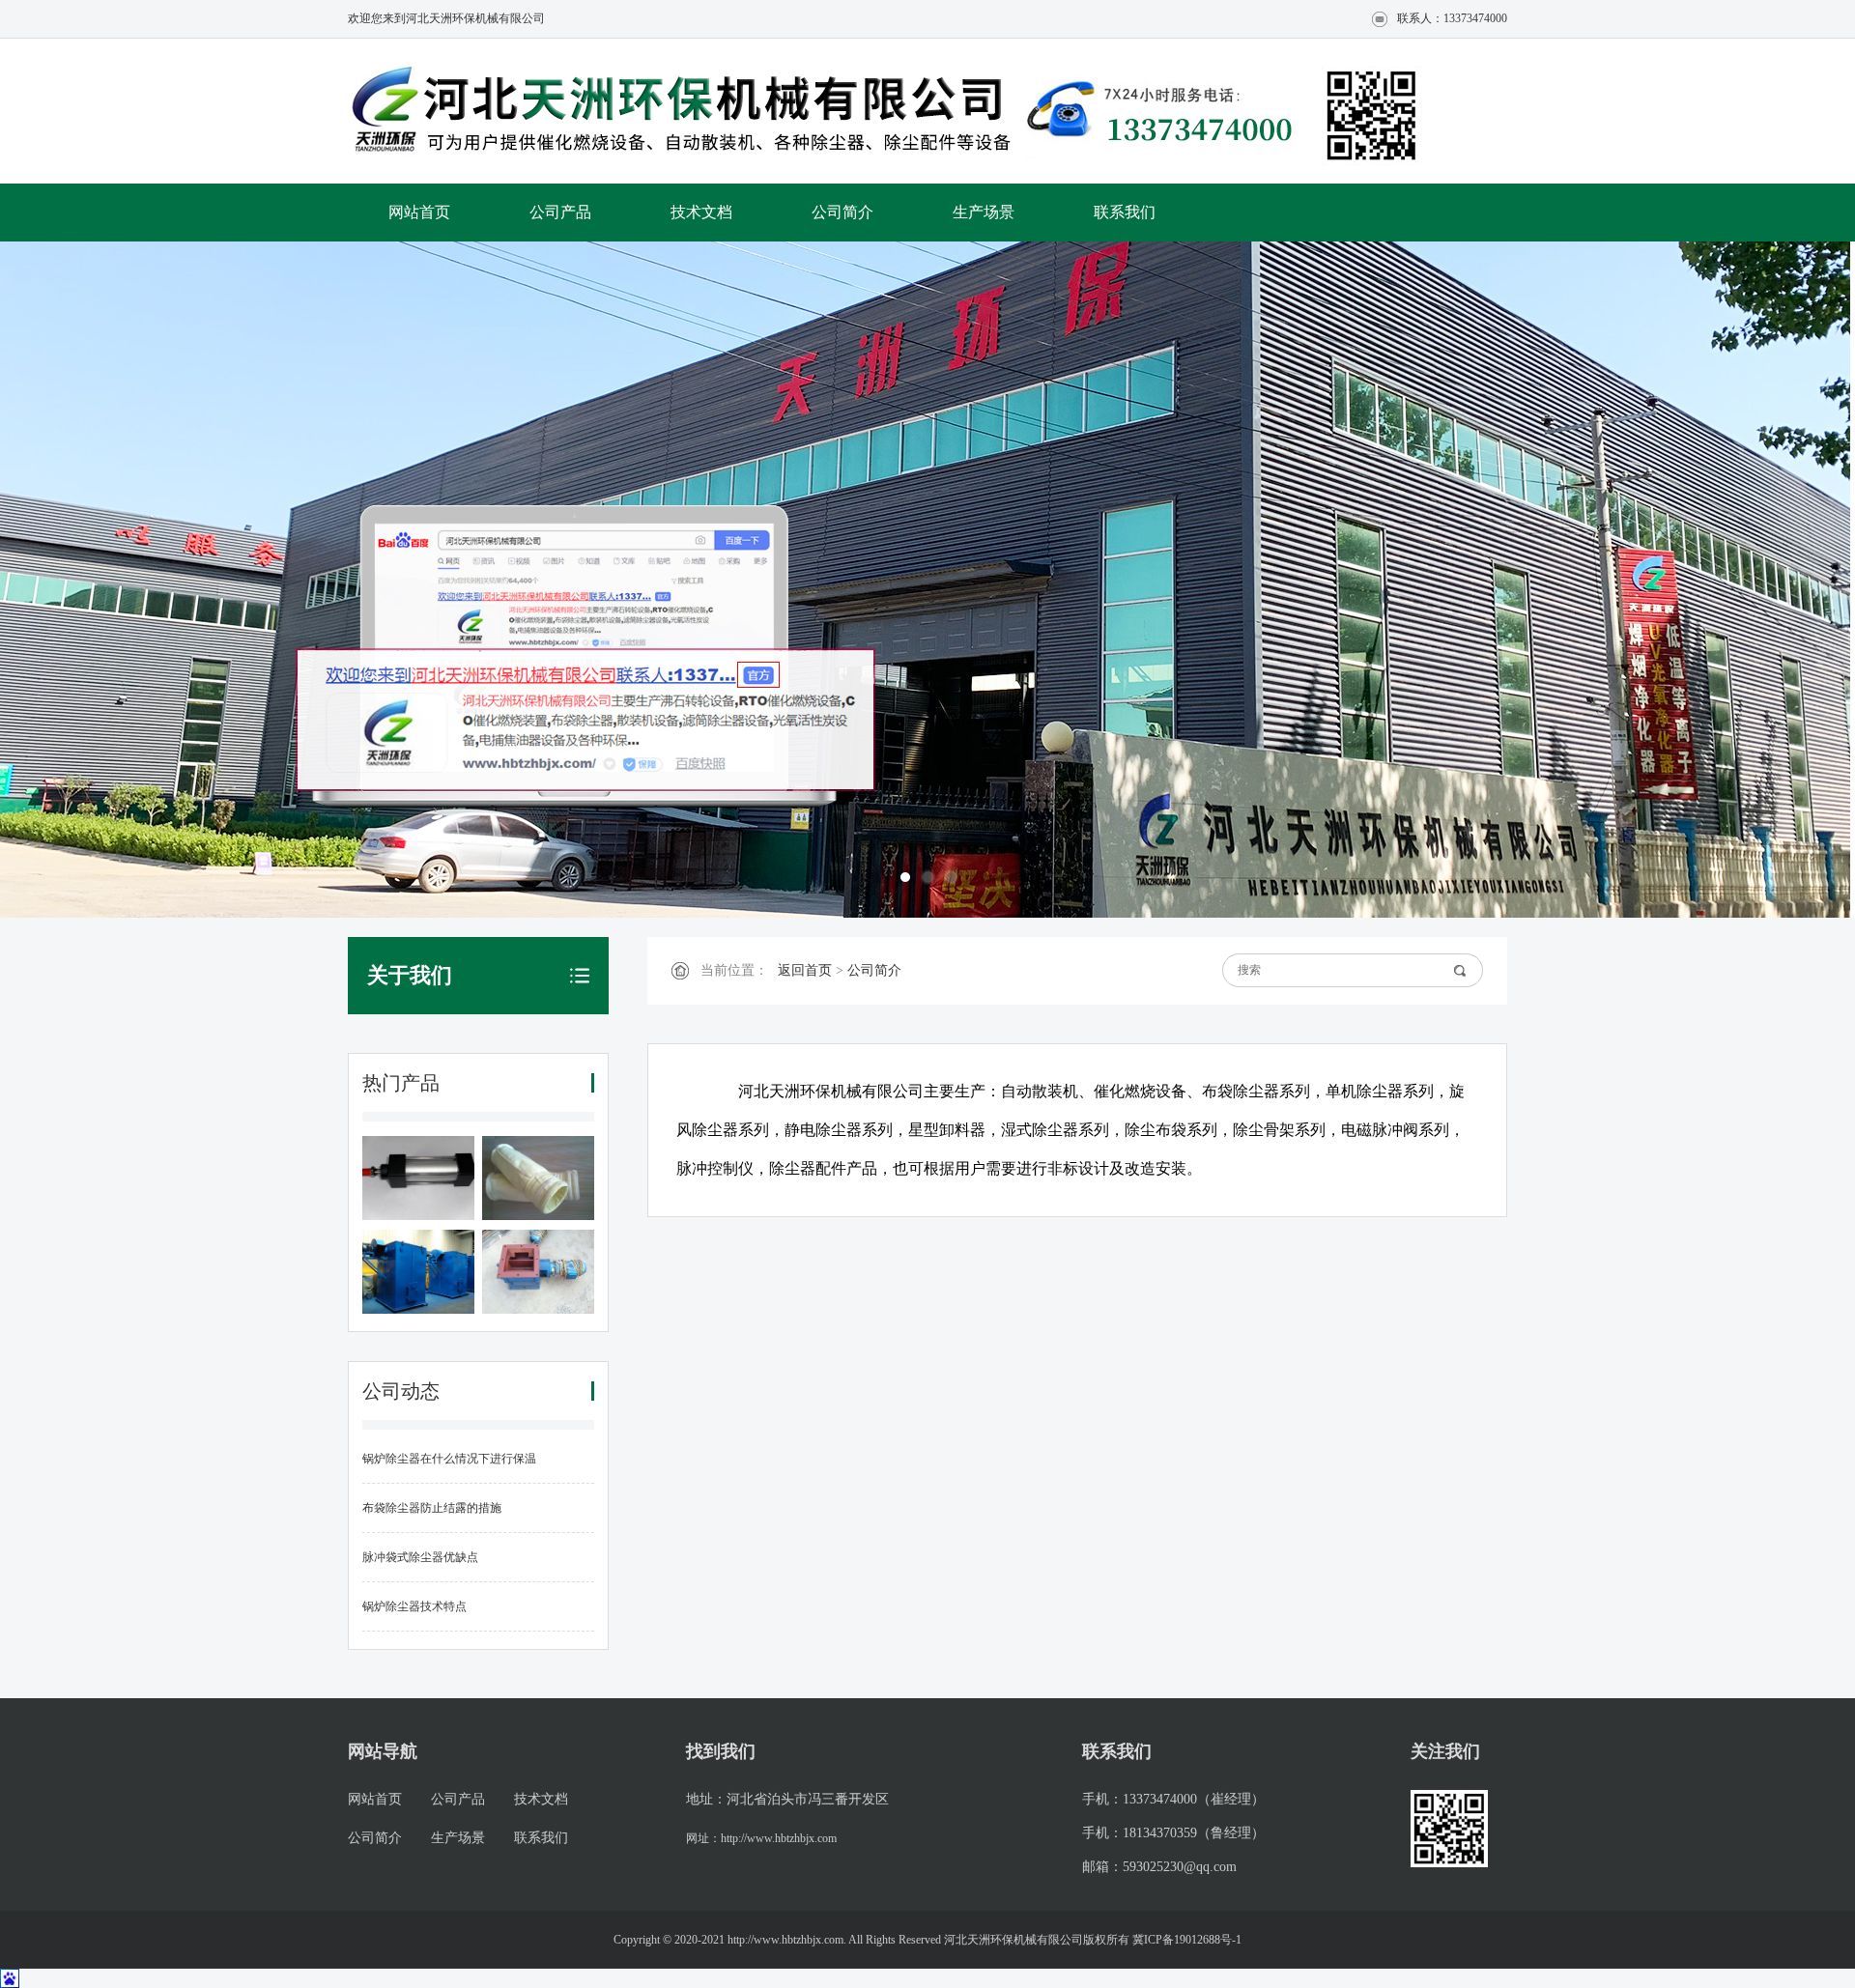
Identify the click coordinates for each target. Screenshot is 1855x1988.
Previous (82, 580)
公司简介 (842, 212)
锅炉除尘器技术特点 (414, 1606)
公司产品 (560, 212)
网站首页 (419, 212)
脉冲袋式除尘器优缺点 (420, 1557)
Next (1773, 580)
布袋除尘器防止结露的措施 (432, 1508)
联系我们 (1125, 212)
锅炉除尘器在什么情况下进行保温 (449, 1459)
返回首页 (805, 970)
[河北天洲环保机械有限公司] (686, 113)
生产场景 (984, 212)
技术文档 (701, 212)
